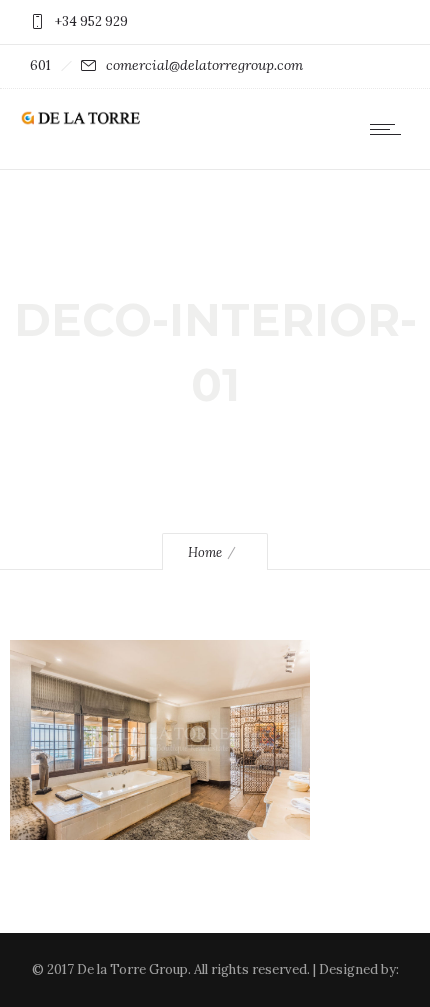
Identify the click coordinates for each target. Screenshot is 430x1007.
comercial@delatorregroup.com (204, 65)
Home (205, 552)
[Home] (80, 121)
